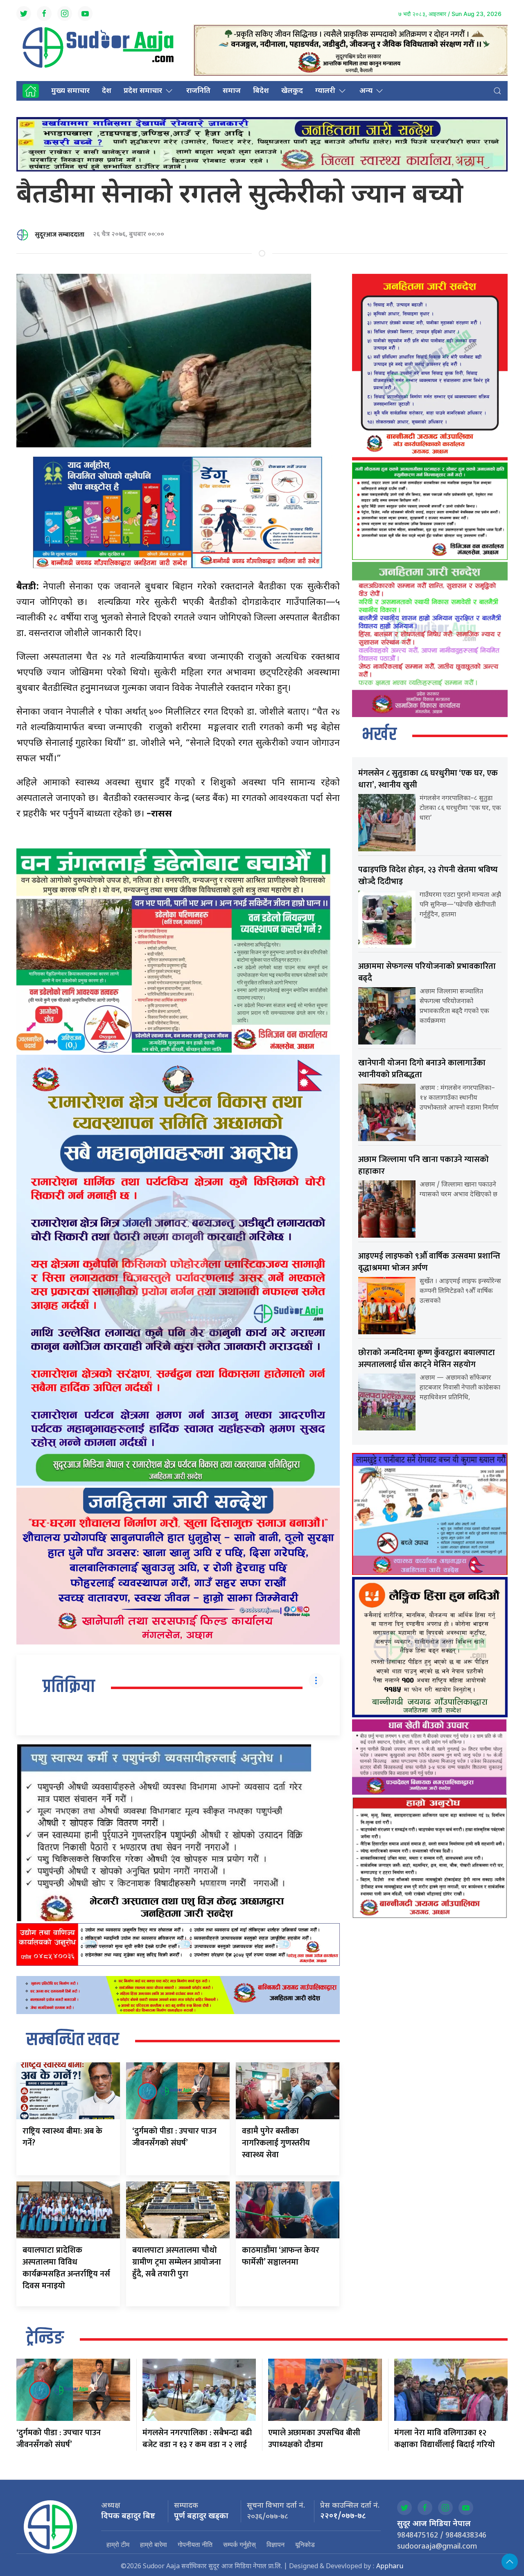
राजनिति (198, 91)
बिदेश (261, 91)
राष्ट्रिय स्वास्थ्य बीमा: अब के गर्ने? (62, 2137)
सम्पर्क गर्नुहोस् (239, 2544)
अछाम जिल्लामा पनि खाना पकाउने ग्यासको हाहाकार (423, 1165)
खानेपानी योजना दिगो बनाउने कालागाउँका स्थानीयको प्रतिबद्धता (422, 1069)
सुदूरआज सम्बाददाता (60, 235)
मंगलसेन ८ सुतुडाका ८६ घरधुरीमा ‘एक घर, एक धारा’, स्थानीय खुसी (428, 779)
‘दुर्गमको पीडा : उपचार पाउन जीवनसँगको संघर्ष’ (174, 2137)
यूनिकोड (305, 2544)
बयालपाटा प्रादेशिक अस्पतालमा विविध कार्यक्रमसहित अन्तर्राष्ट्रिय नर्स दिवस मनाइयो (66, 2268)
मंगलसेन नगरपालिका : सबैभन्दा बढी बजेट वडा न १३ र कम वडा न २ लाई (197, 2439)
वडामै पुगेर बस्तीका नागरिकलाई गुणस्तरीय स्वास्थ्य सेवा (276, 2143)
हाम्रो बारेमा (154, 2544)
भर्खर (379, 735)
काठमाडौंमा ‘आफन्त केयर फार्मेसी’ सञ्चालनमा (281, 2256)
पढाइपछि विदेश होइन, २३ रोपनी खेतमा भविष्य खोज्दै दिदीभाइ (428, 876)
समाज (232, 91)
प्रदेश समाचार (143, 91)
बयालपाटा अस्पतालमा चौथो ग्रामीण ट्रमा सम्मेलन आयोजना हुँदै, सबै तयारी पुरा (177, 2262)
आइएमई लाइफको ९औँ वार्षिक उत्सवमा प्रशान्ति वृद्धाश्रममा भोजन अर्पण (429, 1262)
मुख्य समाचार (70, 91)
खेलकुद (292, 91)
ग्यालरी (325, 91)
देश (107, 91)
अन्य (366, 91)
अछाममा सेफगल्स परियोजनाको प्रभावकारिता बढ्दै (427, 972)
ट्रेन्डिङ (45, 2339)
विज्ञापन (276, 2544)
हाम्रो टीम (118, 2544)
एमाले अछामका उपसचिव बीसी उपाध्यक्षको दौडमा (314, 2439)
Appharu (390, 2567)
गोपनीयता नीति (195, 2544)
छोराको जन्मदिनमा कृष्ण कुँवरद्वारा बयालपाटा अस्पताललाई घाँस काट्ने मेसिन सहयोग (427, 1359)
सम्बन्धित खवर (73, 2040)
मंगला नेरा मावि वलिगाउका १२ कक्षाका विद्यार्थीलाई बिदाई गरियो (445, 2439)
